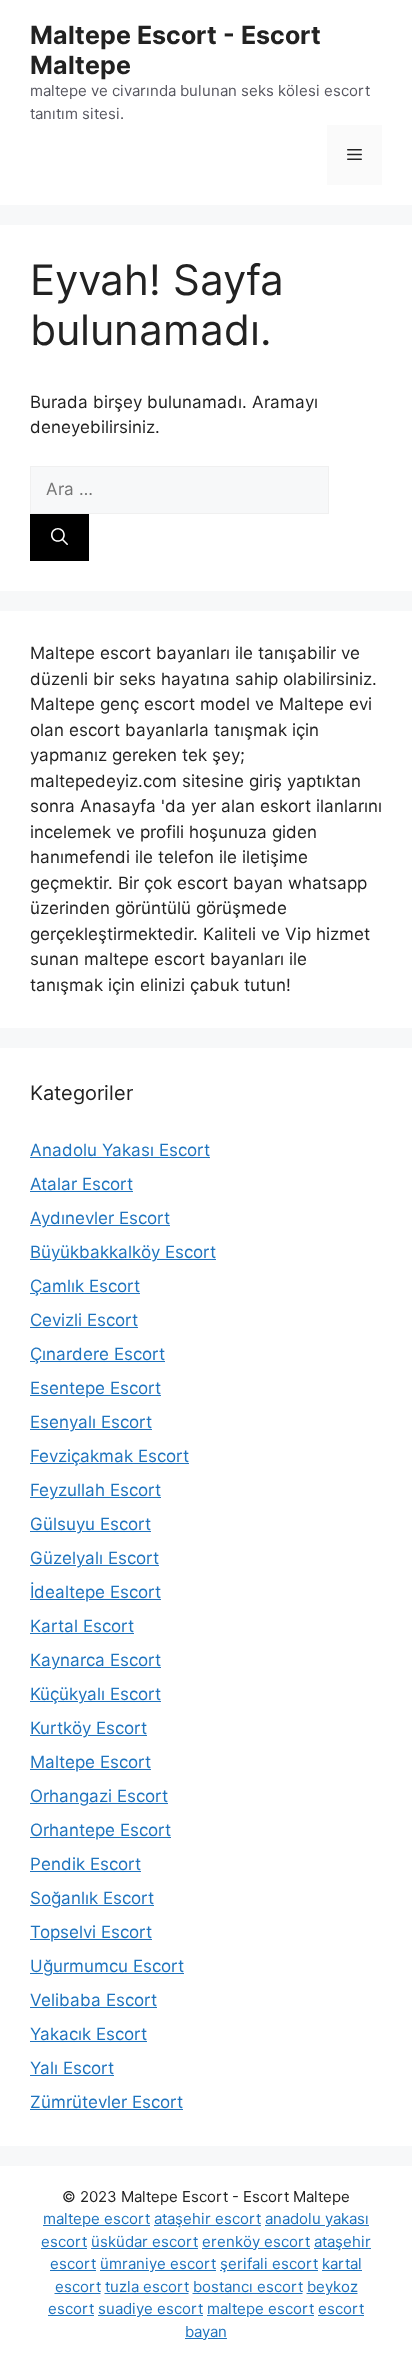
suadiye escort (150, 2308)
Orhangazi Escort (99, 1796)
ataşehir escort (207, 2218)
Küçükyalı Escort (95, 1694)
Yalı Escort (72, 2068)
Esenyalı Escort (91, 1422)
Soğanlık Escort (92, 1898)
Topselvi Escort (91, 1932)
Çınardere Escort (97, 1354)
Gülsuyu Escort (90, 1524)
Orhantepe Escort (100, 1830)
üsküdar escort (144, 2241)
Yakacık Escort (88, 2034)
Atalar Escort (81, 1184)
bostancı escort (248, 2286)
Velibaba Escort (93, 2000)
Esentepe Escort (95, 1388)
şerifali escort (269, 2263)
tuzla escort (147, 2286)
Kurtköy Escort (88, 1728)
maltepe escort (96, 2218)
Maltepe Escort (90, 1762)
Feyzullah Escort (95, 1490)
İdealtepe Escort (95, 1592)
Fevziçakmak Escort (109, 1456)
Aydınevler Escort (100, 1218)
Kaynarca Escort (95, 1660)
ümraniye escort (158, 2263)
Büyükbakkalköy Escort (123, 1252)
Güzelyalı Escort (94, 1558)
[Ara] (59, 538)
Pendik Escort (85, 1864)
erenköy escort (256, 2241)
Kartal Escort (82, 1626)
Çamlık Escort (85, 1286)
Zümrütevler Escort (106, 2102)
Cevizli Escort (84, 1320)
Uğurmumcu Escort (107, 1966)
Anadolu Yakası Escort (120, 1150)
